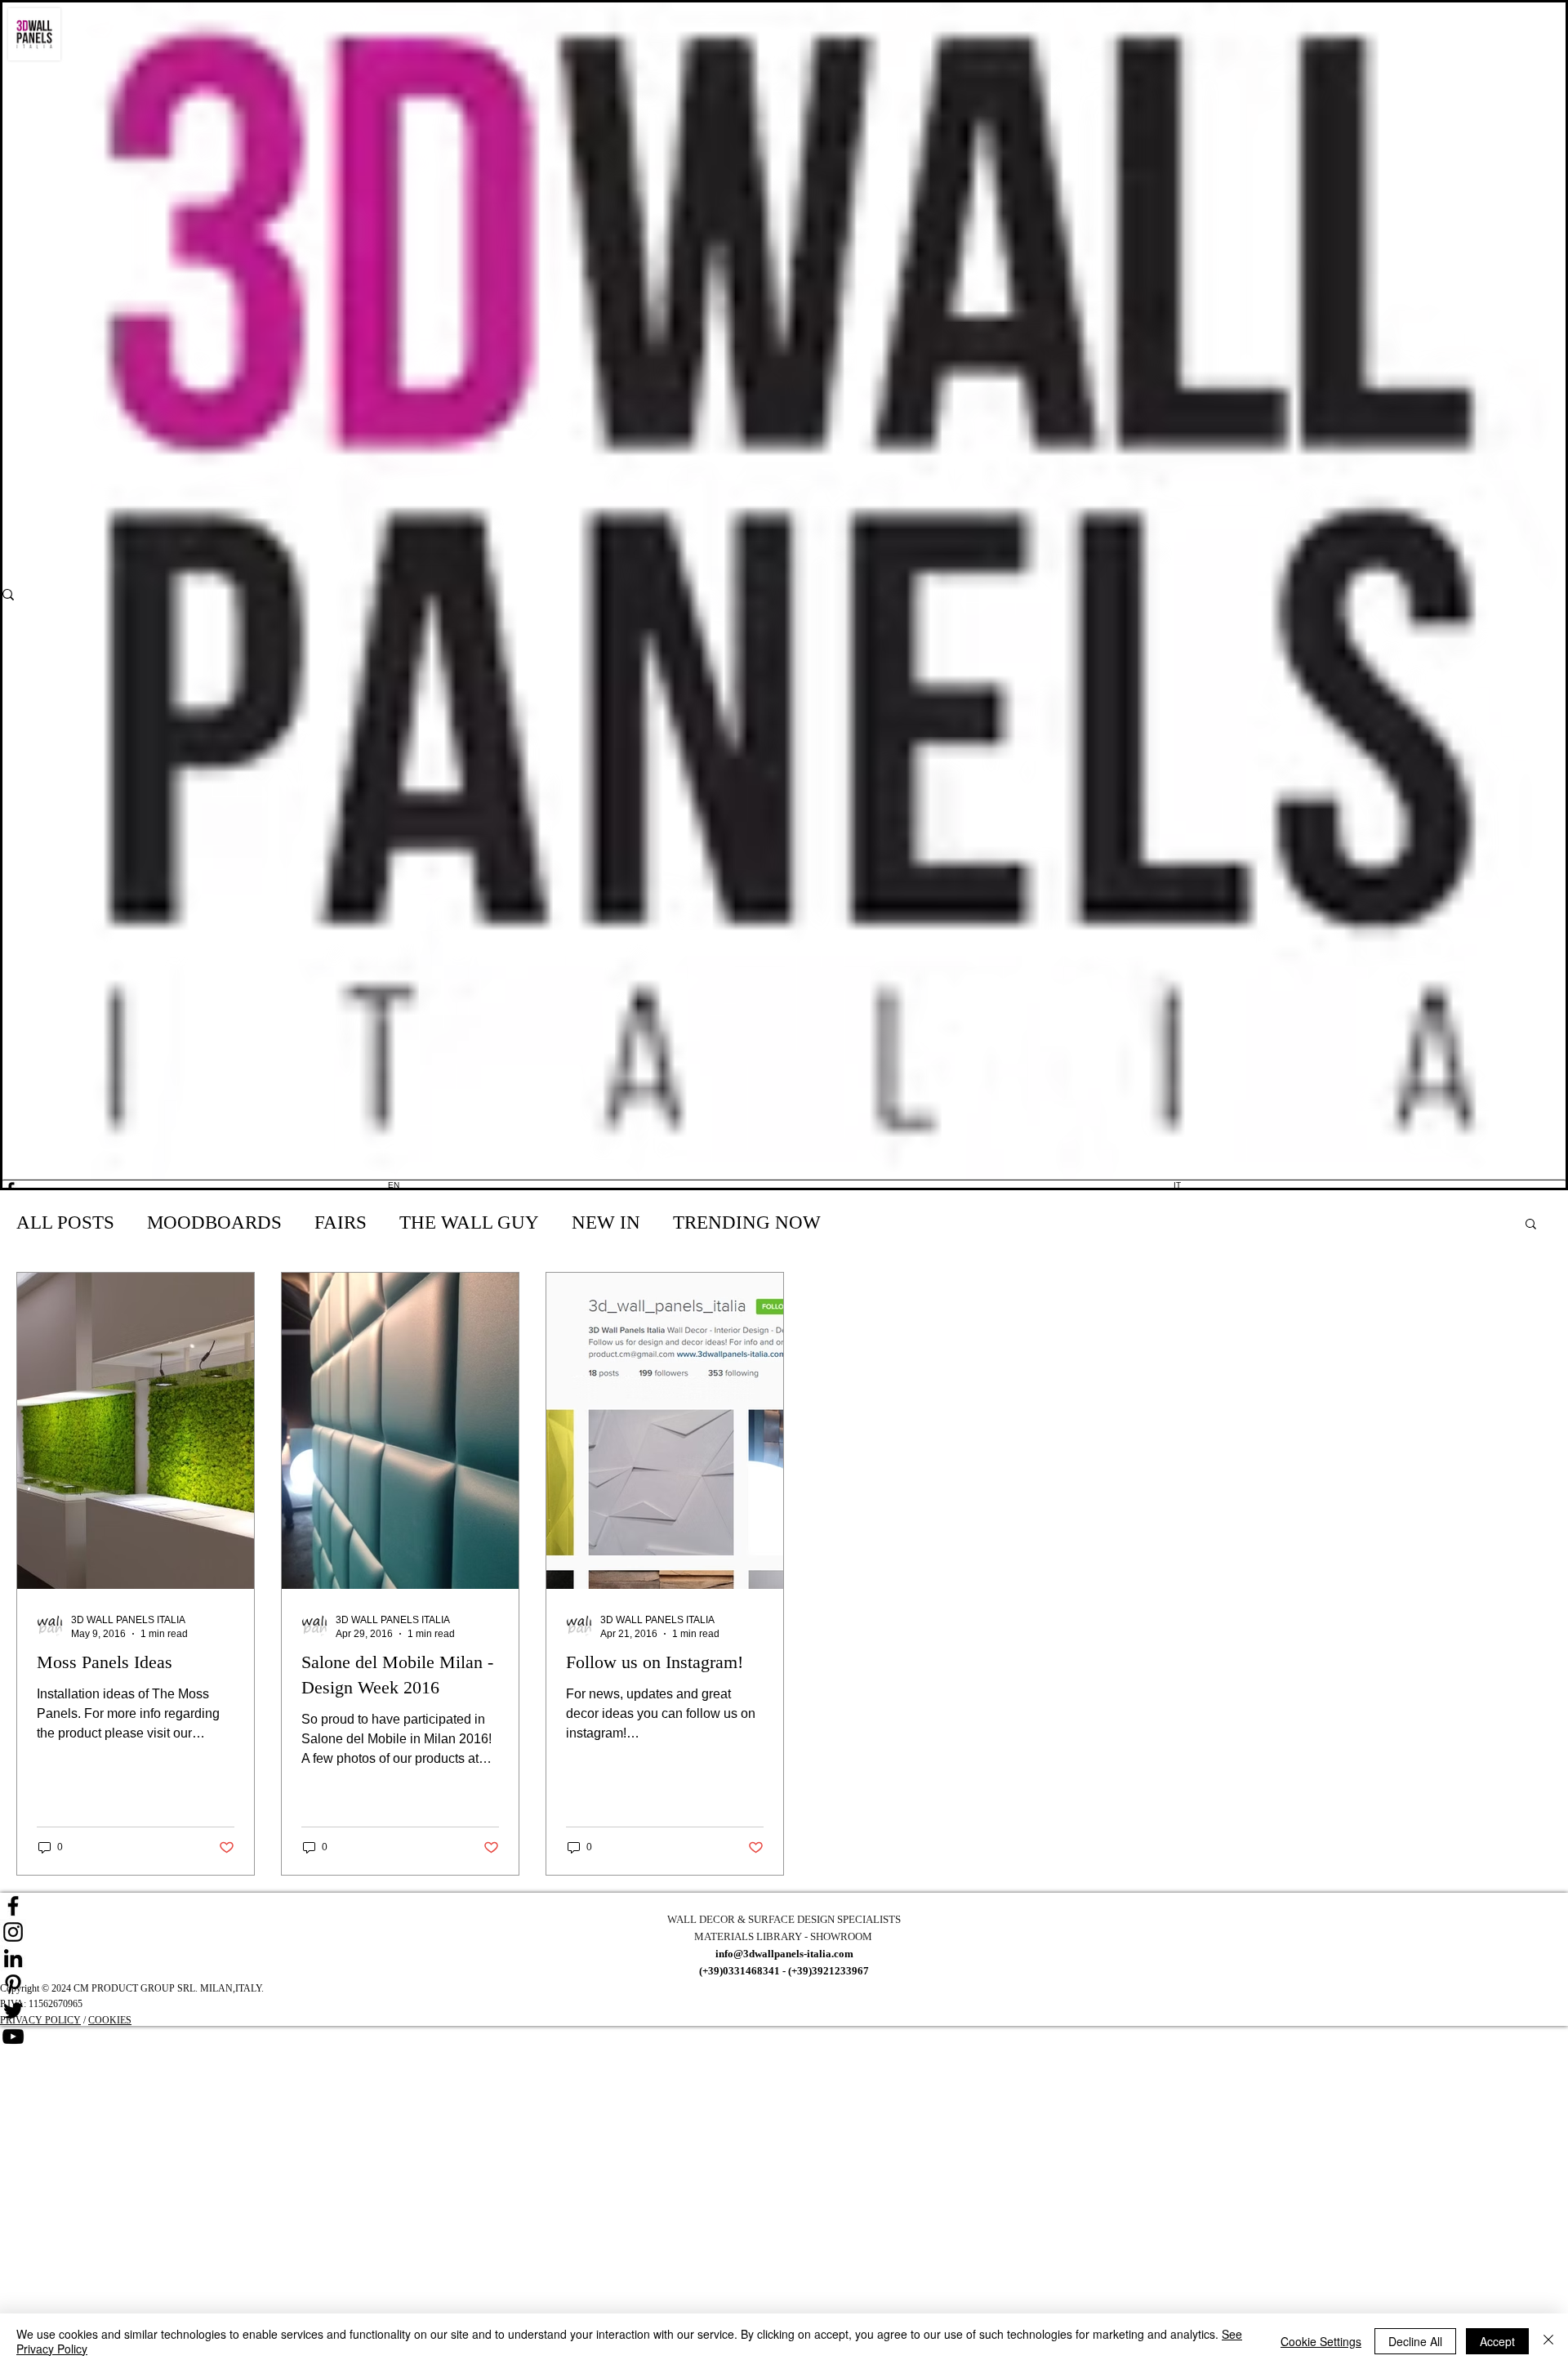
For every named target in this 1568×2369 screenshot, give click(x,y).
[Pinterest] (784, 1984)
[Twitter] (784, 2010)
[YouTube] (784, 2037)
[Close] (1548, 2341)
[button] (1531, 1225)
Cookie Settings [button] (1321, 2341)
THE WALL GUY (469, 1222)
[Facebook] (784, 1906)
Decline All (1415, 2341)
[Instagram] (784, 1932)
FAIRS (341, 1222)
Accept (1497, 2341)
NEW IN (606, 1222)
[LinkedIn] (784, 1958)
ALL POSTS (65, 1222)
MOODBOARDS (214, 1222)
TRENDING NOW (747, 1222)
